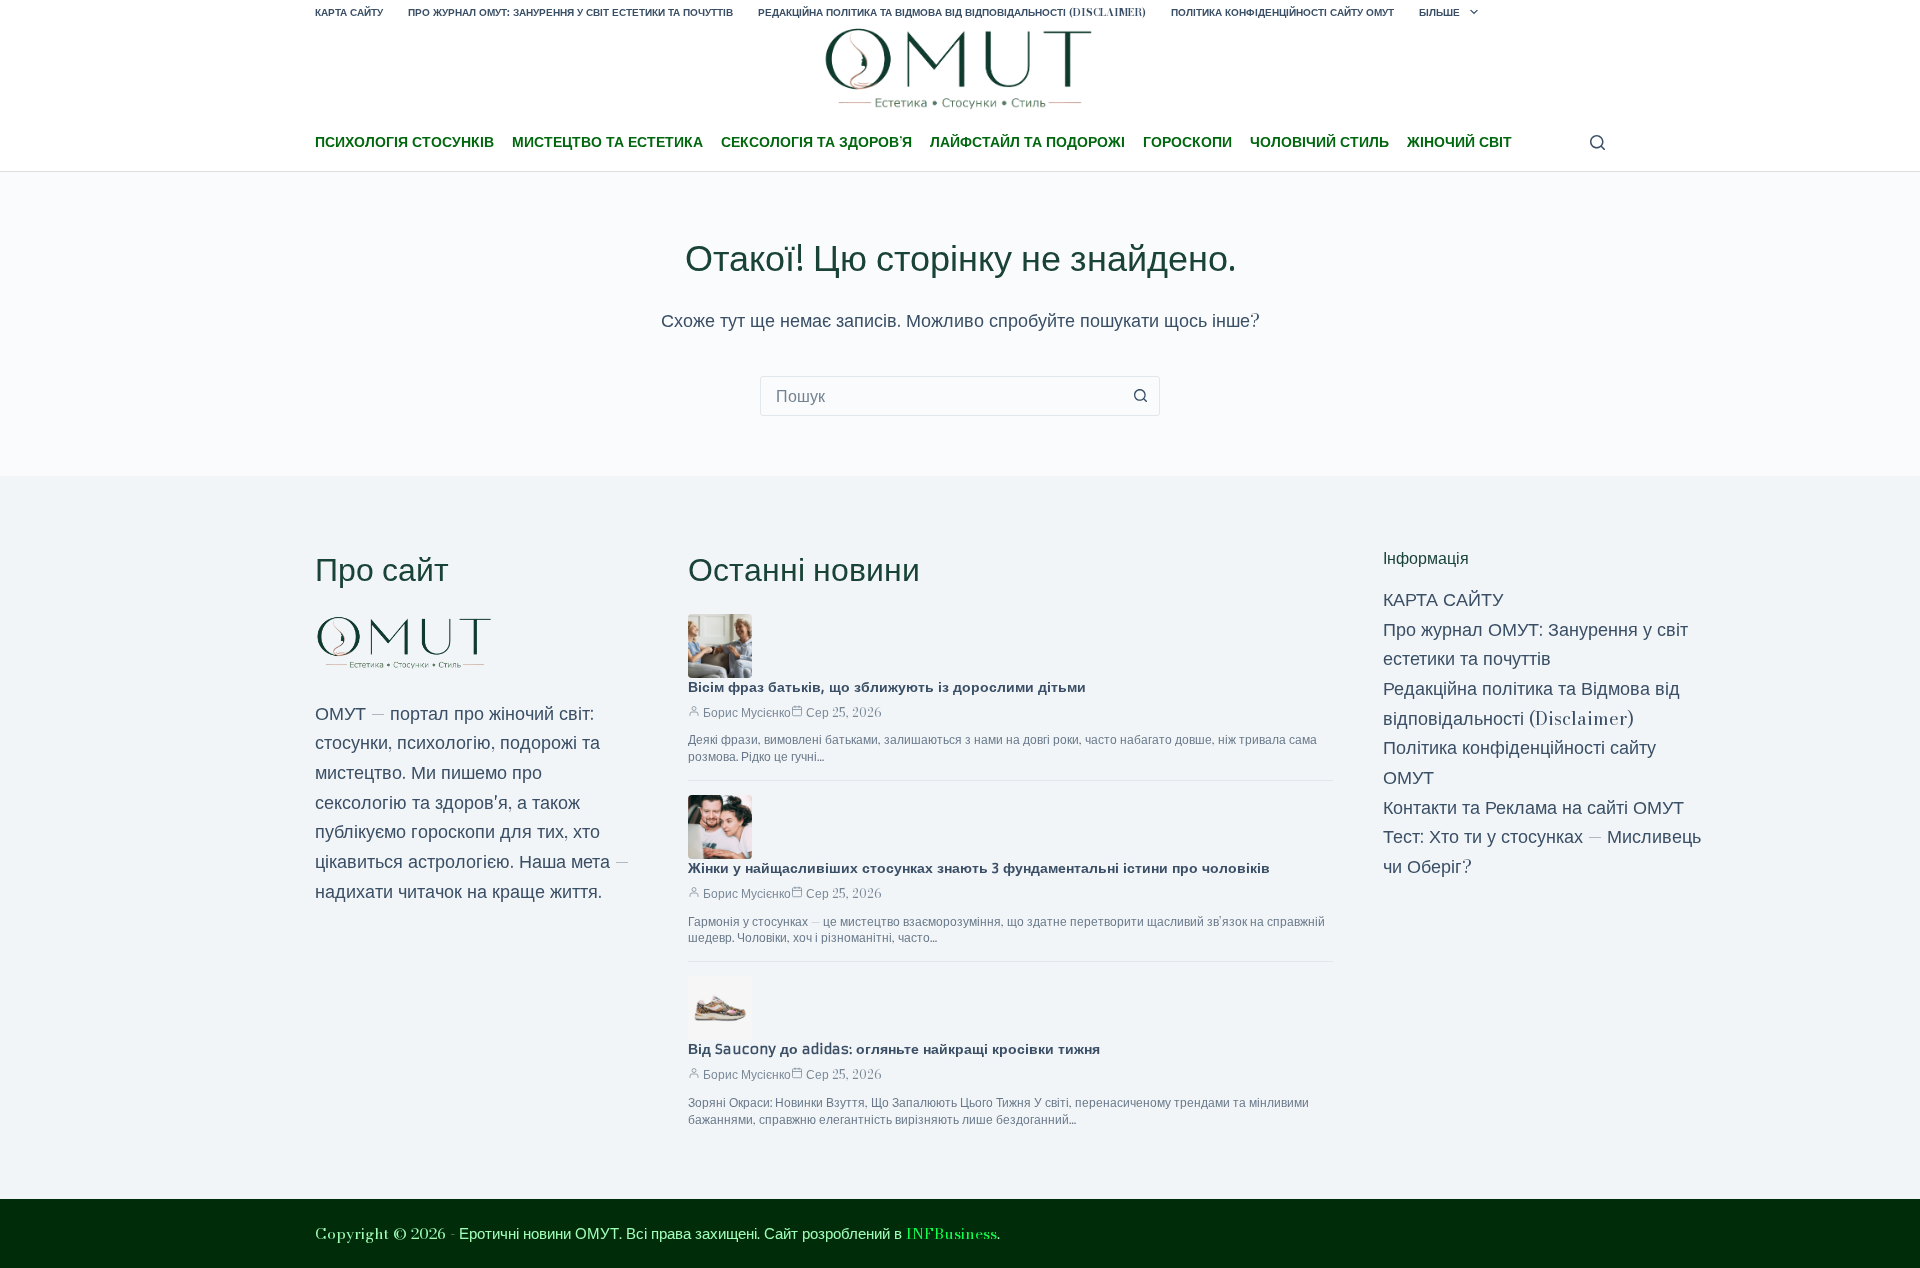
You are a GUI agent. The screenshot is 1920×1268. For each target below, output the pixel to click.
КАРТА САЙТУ (349, 12)
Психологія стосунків (404, 142)
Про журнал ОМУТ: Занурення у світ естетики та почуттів (570, 12)
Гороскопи (1187, 142)
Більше (1439, 12)
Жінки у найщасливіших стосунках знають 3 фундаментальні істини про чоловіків (979, 868)
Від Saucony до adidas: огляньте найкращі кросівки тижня (894, 1049)
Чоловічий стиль (1319, 142)
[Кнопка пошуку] (1140, 396)
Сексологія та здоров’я (816, 142)
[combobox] (941, 396)
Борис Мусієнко (747, 712)
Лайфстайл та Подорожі (1027, 142)
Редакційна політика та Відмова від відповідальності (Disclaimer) (952, 12)
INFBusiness (951, 1233)
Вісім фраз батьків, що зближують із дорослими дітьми (887, 687)
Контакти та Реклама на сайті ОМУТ (1533, 807)
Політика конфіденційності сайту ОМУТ (1282, 12)
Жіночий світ (1459, 142)
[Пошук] (1597, 142)
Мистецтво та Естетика (607, 142)
